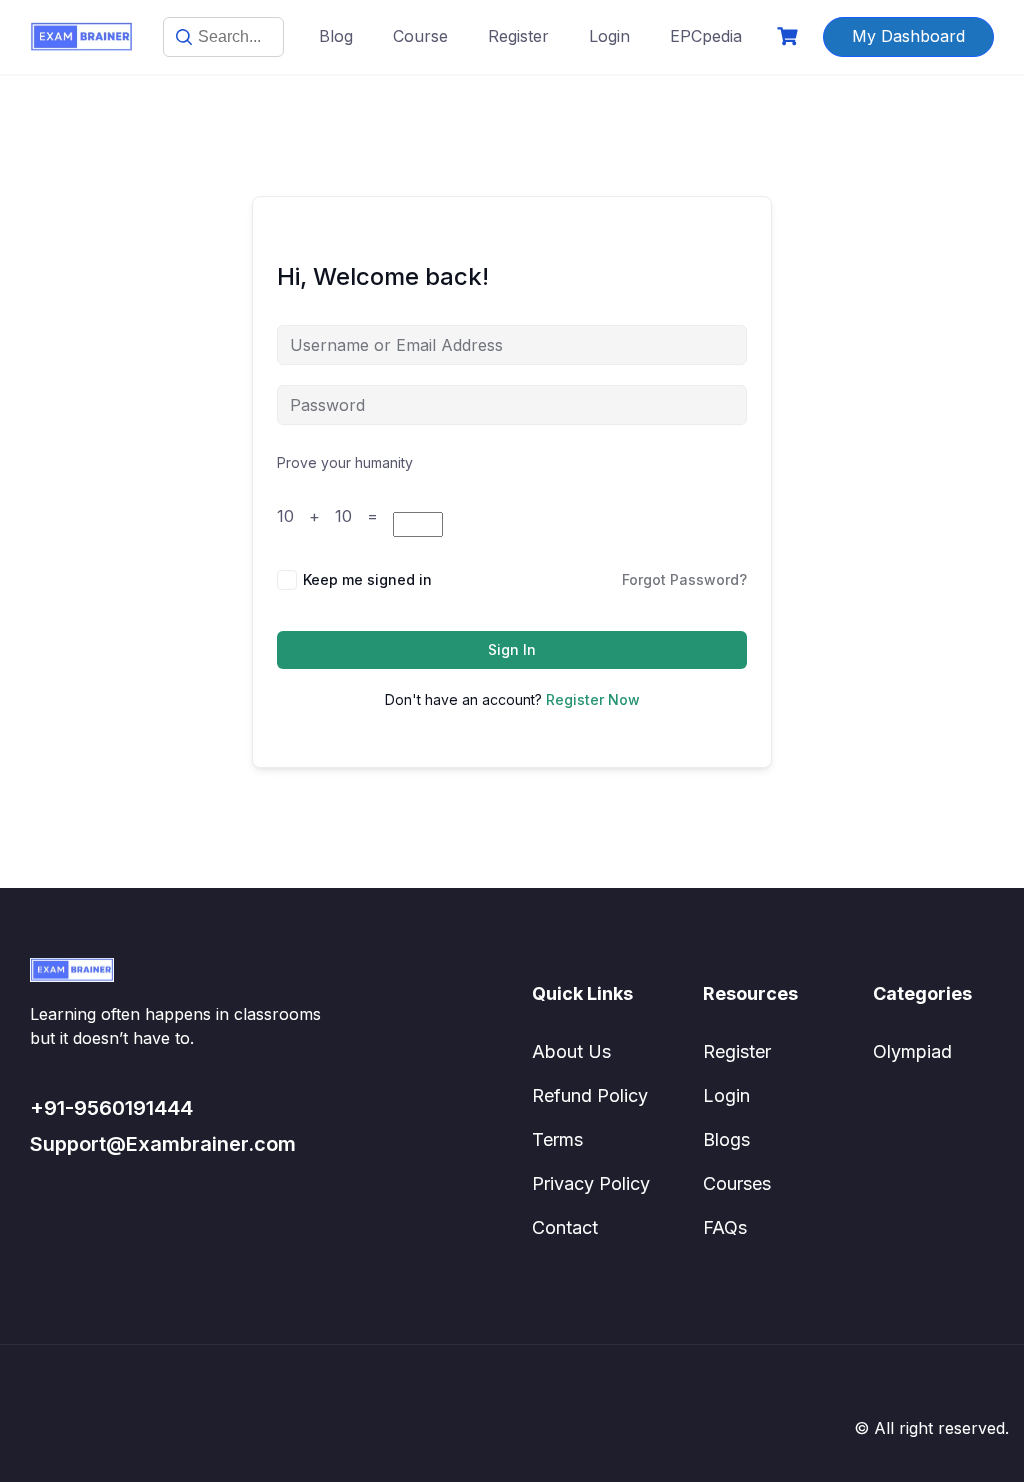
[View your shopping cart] (790, 36)
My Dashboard (908, 36)
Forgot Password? (684, 579)
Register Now (593, 699)
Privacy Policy (591, 1183)
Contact (565, 1227)
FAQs (725, 1227)
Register (518, 36)
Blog (336, 36)
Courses (737, 1183)
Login (609, 36)
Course (420, 36)
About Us (571, 1051)
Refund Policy (590, 1095)
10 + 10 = (335, 516)
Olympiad (912, 1051)
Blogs (726, 1139)
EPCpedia (706, 36)
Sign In (512, 649)
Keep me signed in (367, 579)
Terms (557, 1139)
